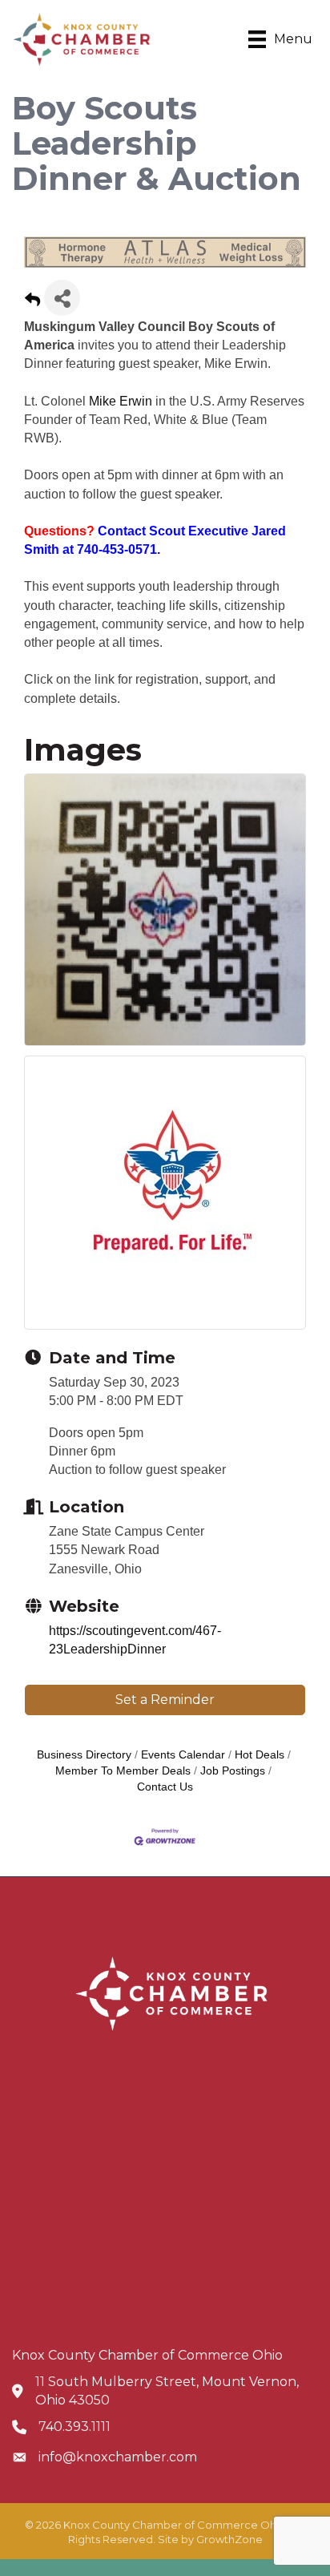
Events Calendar (183, 1755)
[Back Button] (32, 303)
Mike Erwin (121, 401)
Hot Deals (260, 1755)
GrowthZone (229, 2539)
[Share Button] (62, 298)
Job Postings (233, 1771)
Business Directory (84, 1755)
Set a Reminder (165, 1700)
